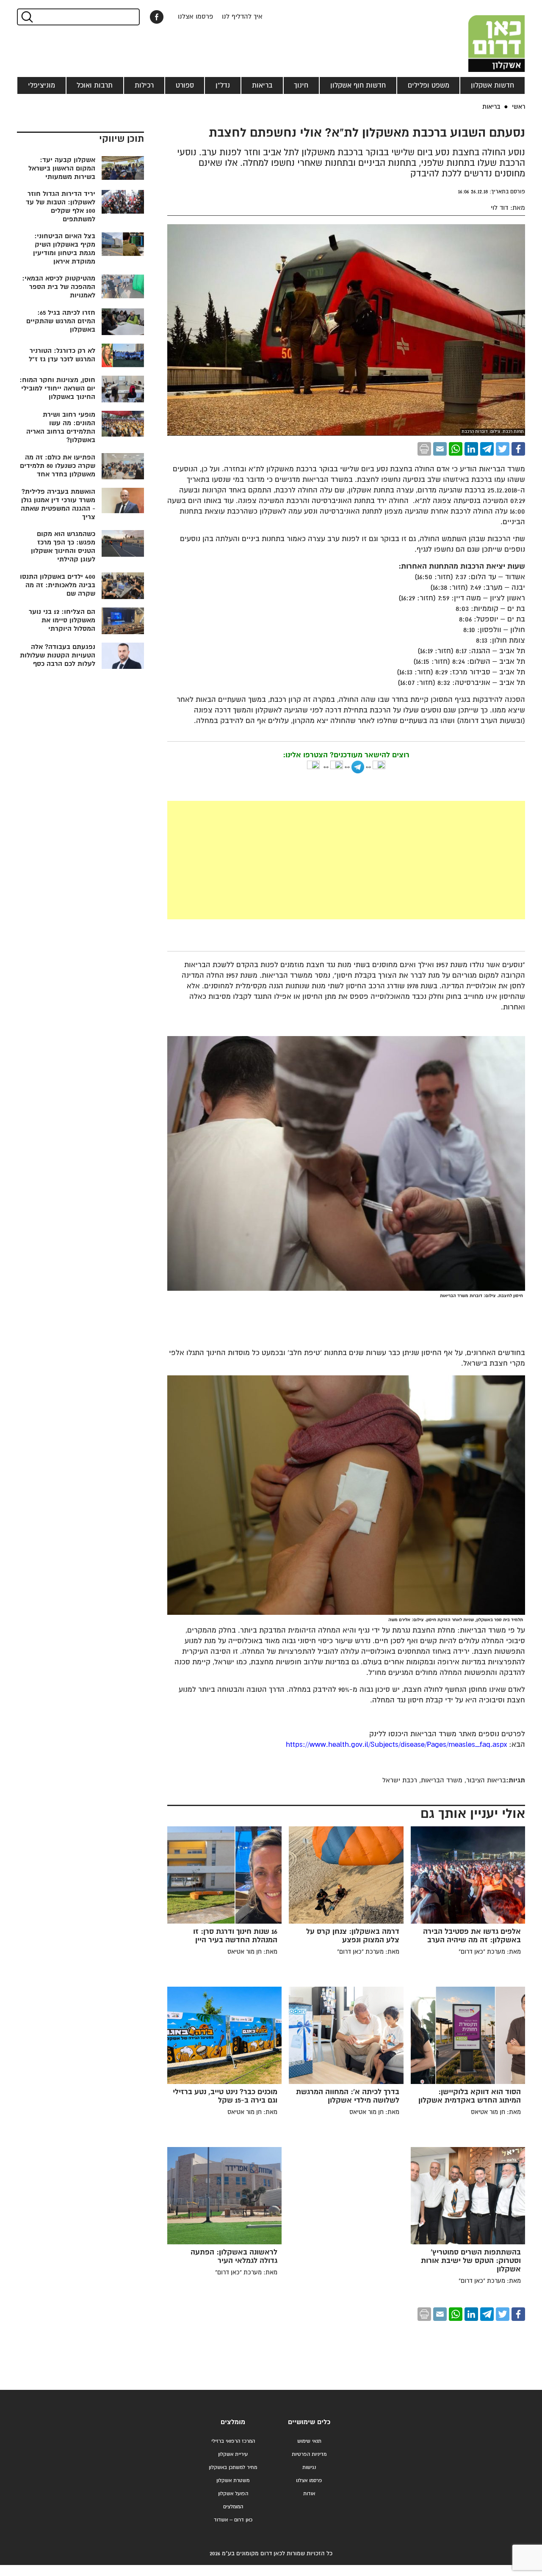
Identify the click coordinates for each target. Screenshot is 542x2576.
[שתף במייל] (440, 449)
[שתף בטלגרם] (487, 449)
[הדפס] (424, 449)
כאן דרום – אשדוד (233, 2520)
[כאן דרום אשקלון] (483, 36)
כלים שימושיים (309, 2422)
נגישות (309, 2467)
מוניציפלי (41, 85)
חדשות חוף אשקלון (358, 85)
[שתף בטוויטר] (503, 449)
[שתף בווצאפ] (456, 449)
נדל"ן (223, 85)
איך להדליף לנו (242, 17)
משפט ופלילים (429, 85)
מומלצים (233, 2422)
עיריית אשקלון (233, 2454)
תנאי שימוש (309, 2441)
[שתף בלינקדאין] (471, 449)
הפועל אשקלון (233, 2494)
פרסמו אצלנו (196, 17)
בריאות (262, 85)
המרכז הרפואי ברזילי (233, 2441)
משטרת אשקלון (233, 2481)
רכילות (144, 85)
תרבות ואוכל (95, 85)
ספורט (185, 85)
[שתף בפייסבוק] (157, 17)
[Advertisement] (283, 860)
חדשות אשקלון (492, 85)
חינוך (301, 85)
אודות (309, 2494)
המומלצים (233, 2507)
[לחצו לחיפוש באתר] (26, 17)
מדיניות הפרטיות (309, 2454)
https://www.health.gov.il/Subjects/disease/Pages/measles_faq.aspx (396, 1745)
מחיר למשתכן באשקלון (233, 2467)
